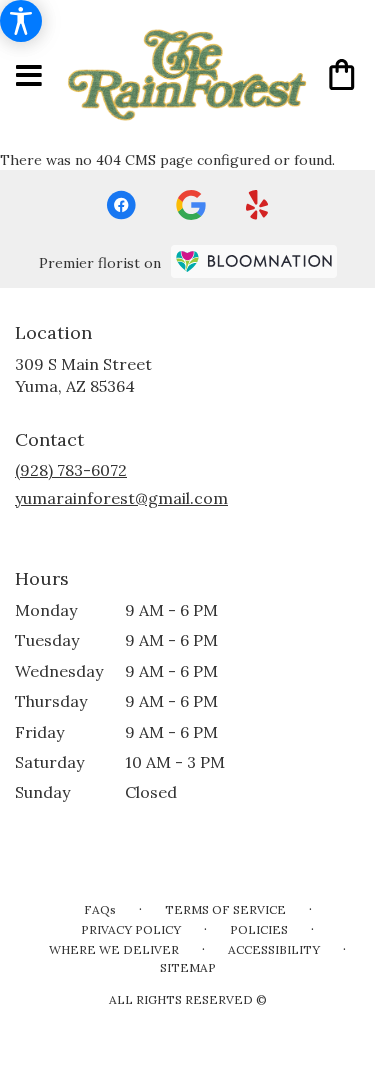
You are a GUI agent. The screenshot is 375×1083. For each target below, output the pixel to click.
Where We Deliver (114, 949)
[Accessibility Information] (21, 21)
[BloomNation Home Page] (254, 261)
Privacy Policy (131, 929)
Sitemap (188, 967)
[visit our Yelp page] (257, 205)
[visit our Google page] (191, 205)
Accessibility (274, 949)
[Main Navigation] (29, 76)
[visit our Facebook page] (121, 205)
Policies (259, 929)
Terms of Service (225, 909)
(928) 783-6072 (71, 470)
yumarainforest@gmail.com (121, 498)
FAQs (100, 909)
